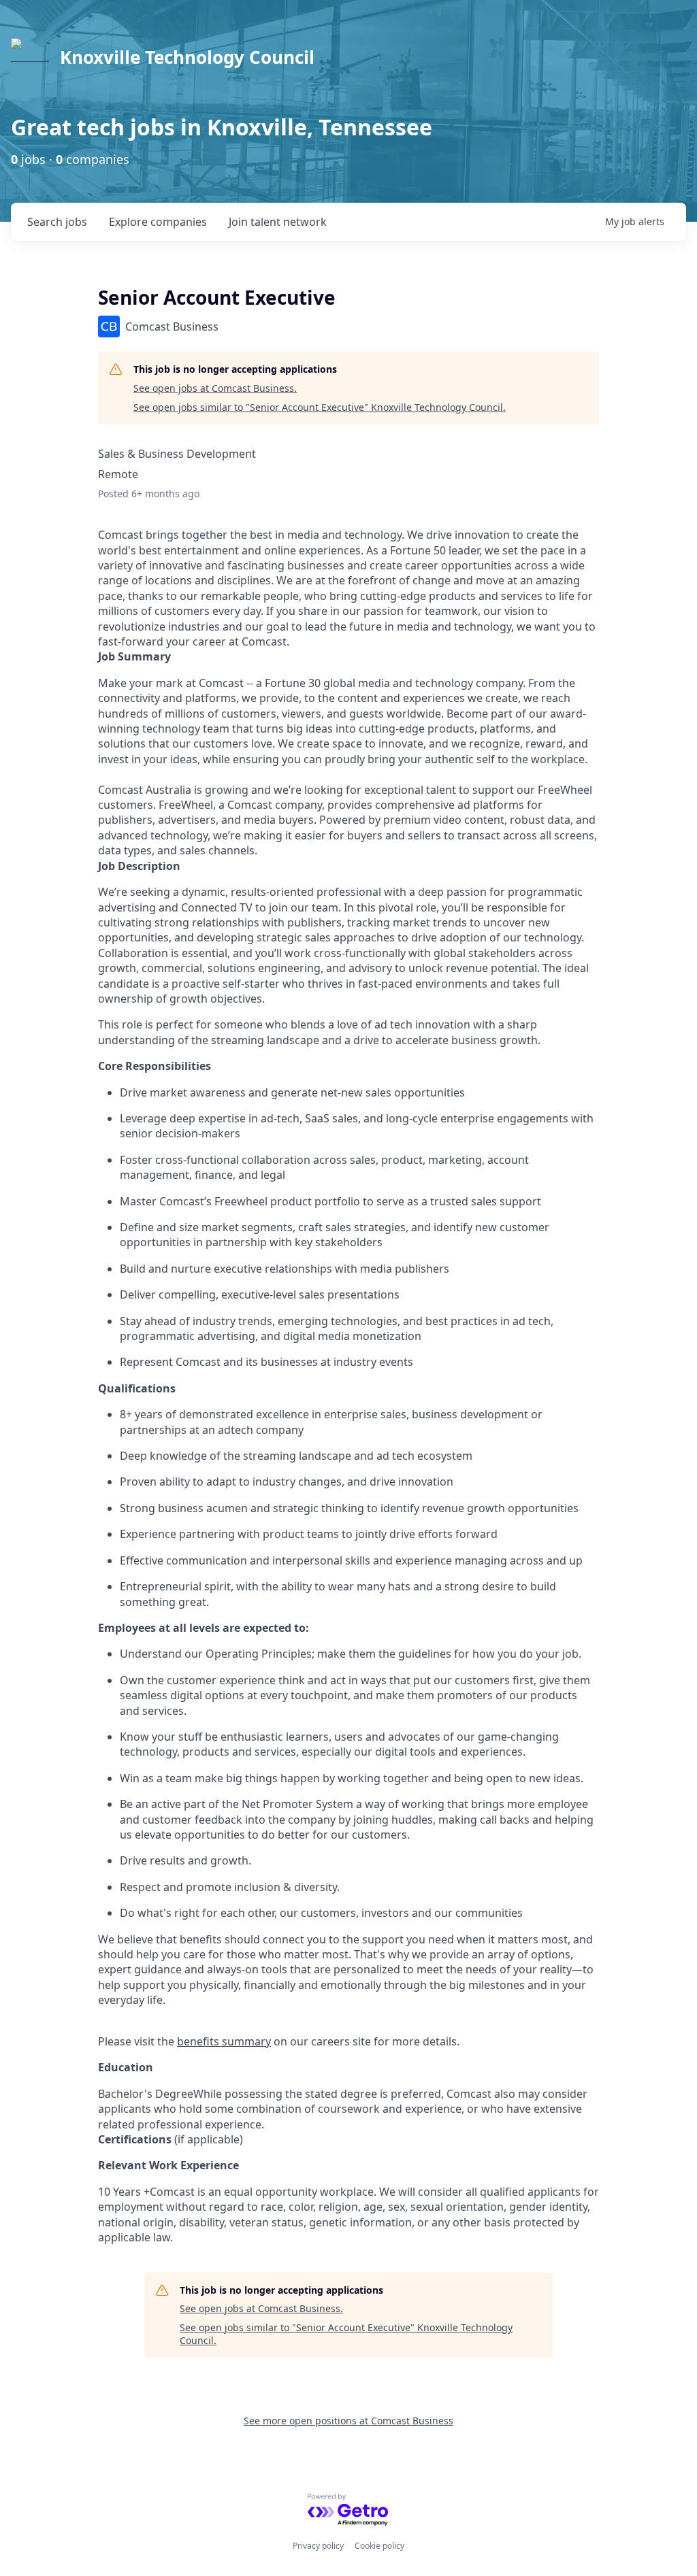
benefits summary (224, 2041)
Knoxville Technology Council (187, 57)
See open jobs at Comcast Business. (215, 388)
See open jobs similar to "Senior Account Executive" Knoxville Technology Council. (320, 407)
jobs (57, 222)
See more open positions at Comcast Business (348, 2421)
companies (158, 222)
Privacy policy (318, 2546)
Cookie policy (379, 2546)
